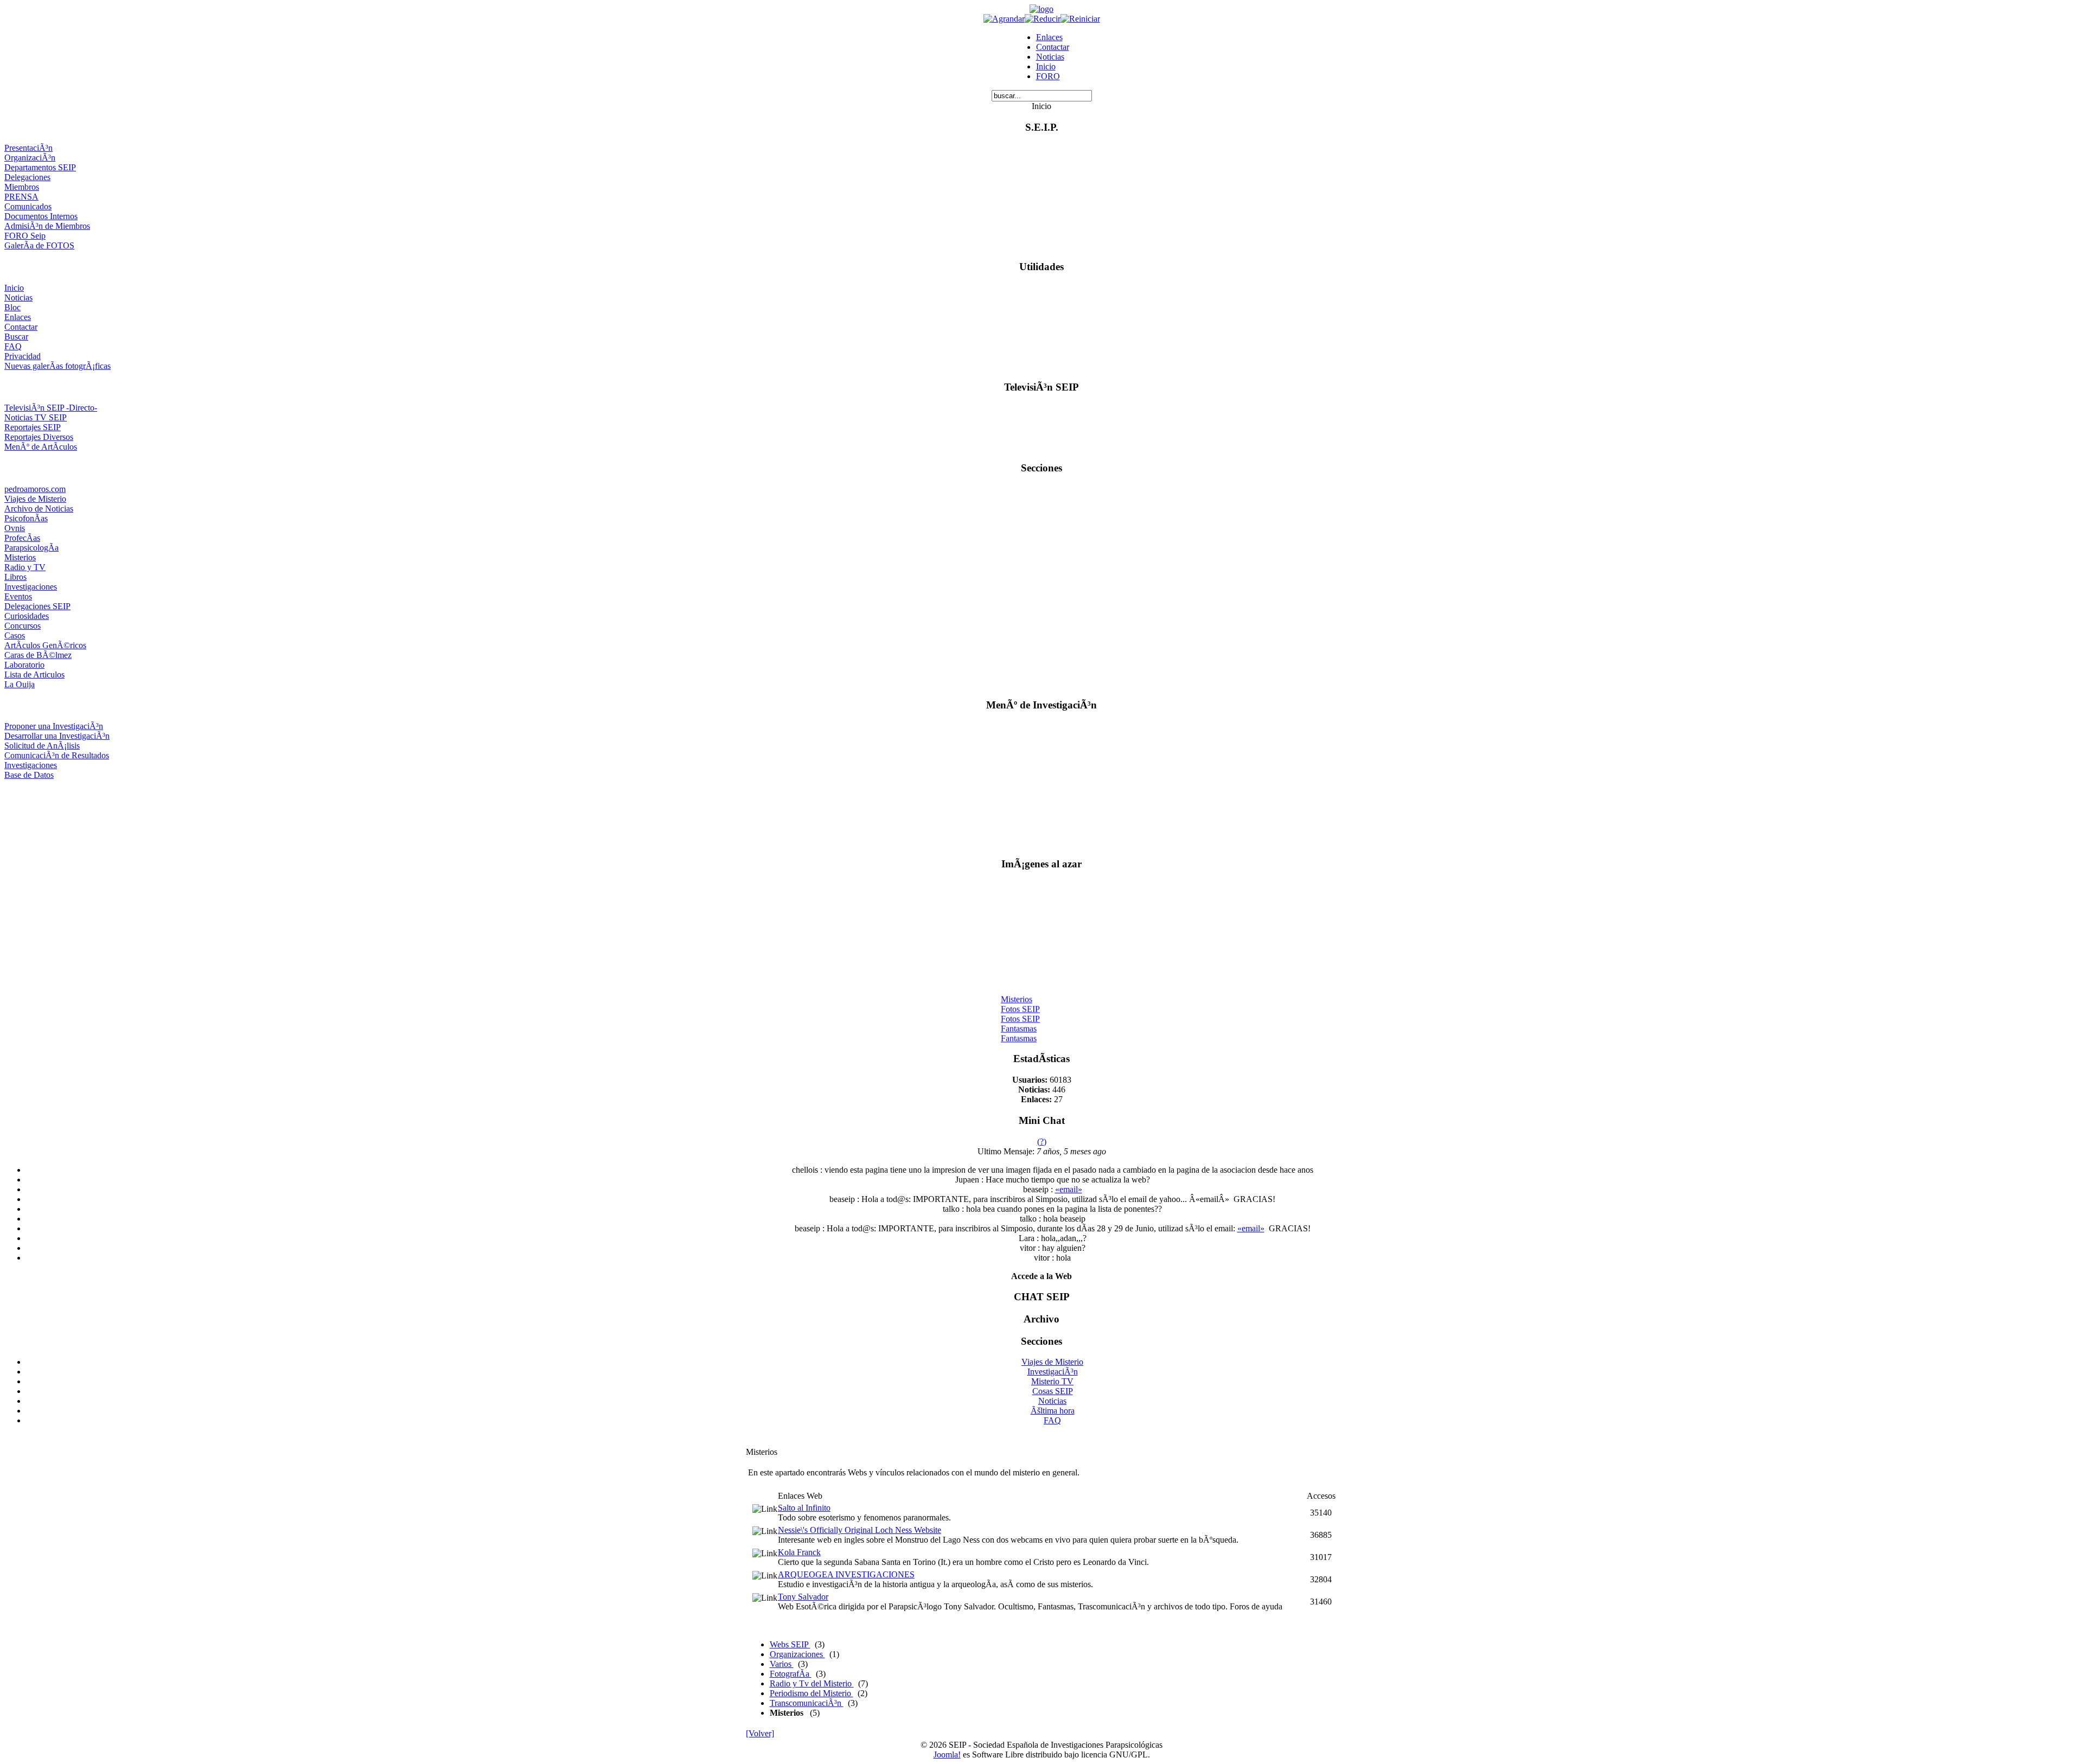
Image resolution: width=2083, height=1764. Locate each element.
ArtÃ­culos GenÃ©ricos (45, 645)
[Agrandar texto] (1004, 19)
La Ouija (20, 684)
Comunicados (28, 206)
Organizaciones (797, 1654)
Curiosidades (27, 616)
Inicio (1046, 66)
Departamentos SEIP (40, 167)
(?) (1042, 1142)
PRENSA (21, 197)
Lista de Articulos (34, 675)
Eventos (18, 596)
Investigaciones (31, 587)
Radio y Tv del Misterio (812, 1683)
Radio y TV (25, 567)
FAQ (13, 346)
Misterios (20, 557)
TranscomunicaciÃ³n (807, 1703)
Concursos (23, 626)
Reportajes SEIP (33, 427)
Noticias (1050, 57)
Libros (15, 577)
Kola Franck (799, 1552)
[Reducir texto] (1043, 19)
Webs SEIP (790, 1644)
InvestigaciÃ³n (1053, 1372)
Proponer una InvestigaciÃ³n (54, 726)
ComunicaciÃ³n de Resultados (57, 755)
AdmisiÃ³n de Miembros (47, 226)
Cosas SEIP (1053, 1391)
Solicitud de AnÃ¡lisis (42, 746)
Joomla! (947, 1755)
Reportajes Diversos (39, 437)
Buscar (16, 337)
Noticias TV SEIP (36, 417)
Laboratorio (24, 665)
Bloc (12, 307)
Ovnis (15, 528)
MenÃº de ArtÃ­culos (41, 447)
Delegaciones (27, 177)
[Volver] (760, 1733)
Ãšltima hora (1053, 1411)
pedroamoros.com (35, 489)
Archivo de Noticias (39, 509)
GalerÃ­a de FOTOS (39, 245)
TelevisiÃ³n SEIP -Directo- (51, 408)
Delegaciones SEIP (37, 606)
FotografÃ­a (791, 1674)
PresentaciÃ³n (28, 148)
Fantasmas (1019, 1020)
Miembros (22, 187)
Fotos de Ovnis (1027, 1040)
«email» (1069, 1189)
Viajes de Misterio (35, 499)
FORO (1048, 76)
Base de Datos (29, 775)
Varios (782, 1664)
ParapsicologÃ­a (31, 548)
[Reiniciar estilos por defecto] (1080, 19)
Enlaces (1049, 37)
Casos (15, 635)
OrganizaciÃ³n (30, 158)
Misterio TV (1052, 1381)
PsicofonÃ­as (26, 518)
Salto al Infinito (804, 1508)
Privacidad (23, 356)
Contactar (1053, 47)
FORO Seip (25, 236)
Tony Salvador (803, 1597)
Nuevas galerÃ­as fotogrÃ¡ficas (57, 366)
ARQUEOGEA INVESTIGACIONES (846, 1574)
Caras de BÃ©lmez (38, 655)
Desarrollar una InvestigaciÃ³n (57, 736)
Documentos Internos (41, 216)
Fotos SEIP (1020, 1001)
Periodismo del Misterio (812, 1693)
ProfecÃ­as (22, 538)
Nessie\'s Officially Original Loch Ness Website (860, 1530)
